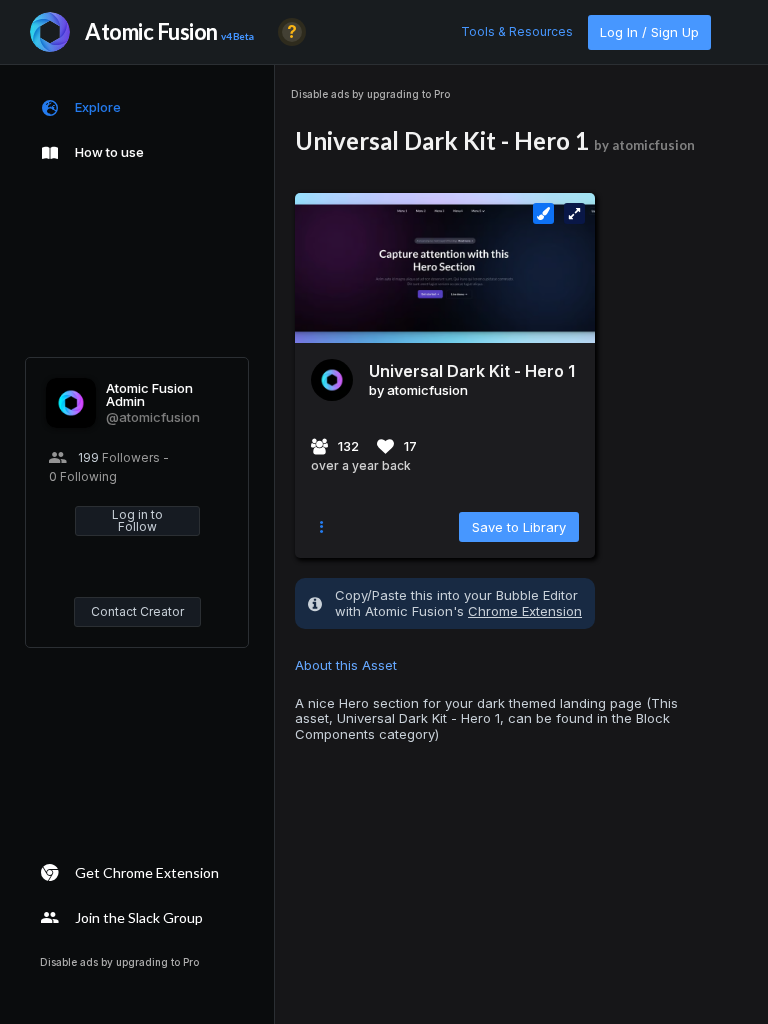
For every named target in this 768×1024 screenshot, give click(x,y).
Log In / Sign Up (649, 32)
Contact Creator (137, 611)
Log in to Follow (137, 520)
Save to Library (519, 527)
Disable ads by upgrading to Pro (370, 94)
